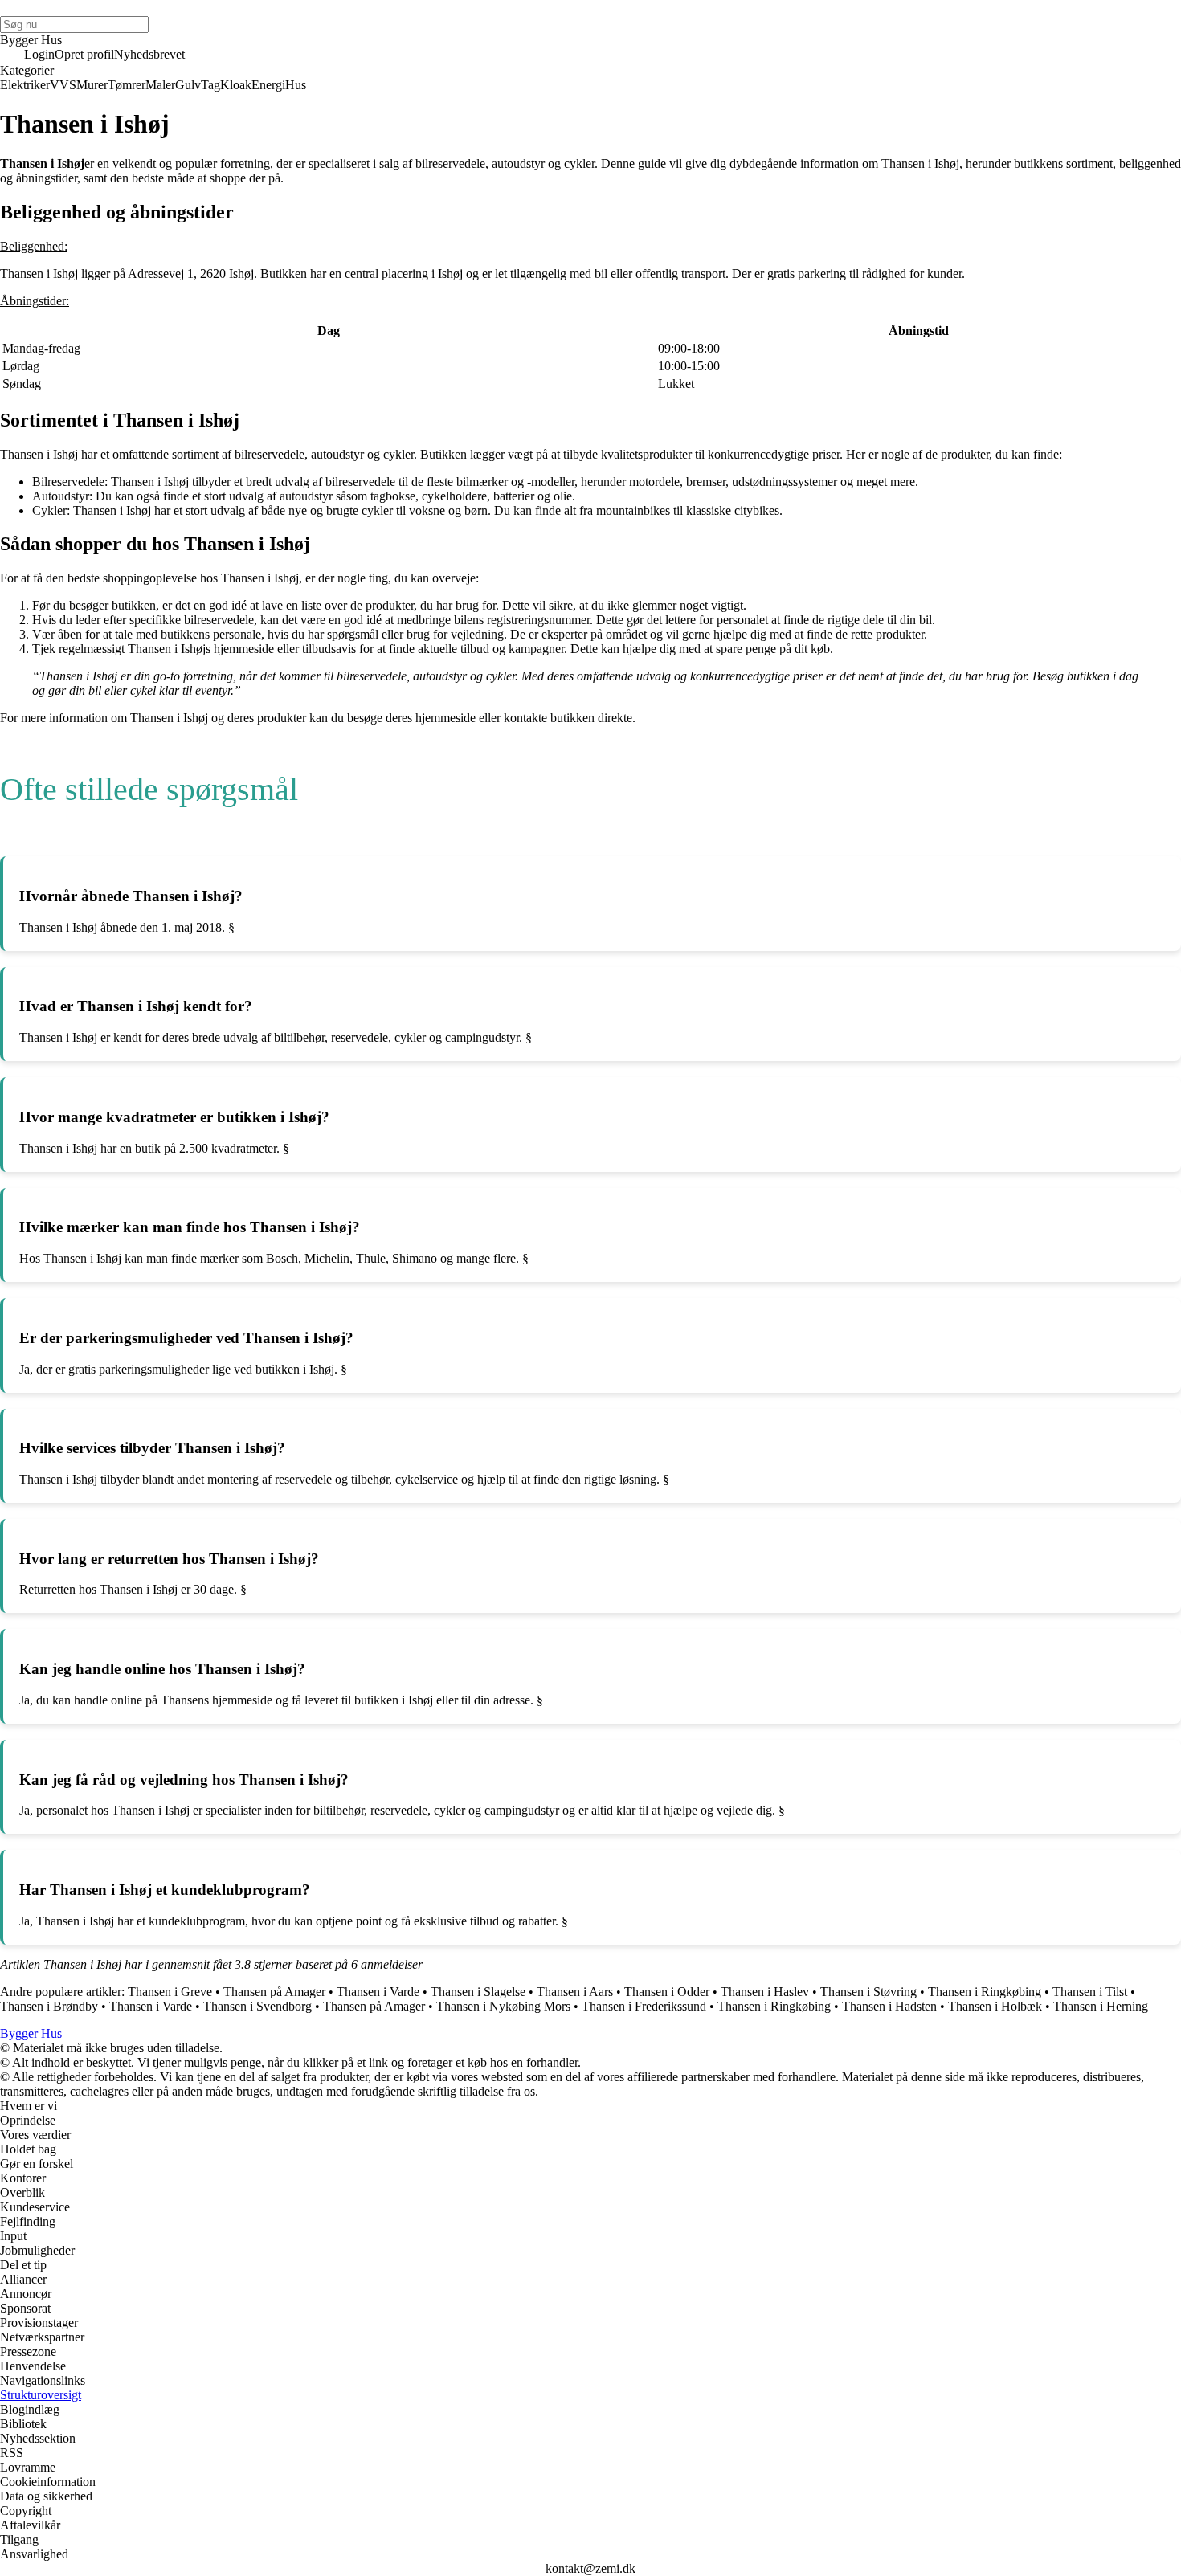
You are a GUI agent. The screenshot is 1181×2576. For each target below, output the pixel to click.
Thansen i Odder (667, 1992)
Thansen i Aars (575, 1992)
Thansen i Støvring (868, 1992)
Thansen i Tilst (1090, 1992)
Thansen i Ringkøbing (985, 1992)
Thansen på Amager (274, 1992)
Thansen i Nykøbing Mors (503, 2006)
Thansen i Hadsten (889, 2006)
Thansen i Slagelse (478, 1992)
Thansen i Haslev (765, 1992)
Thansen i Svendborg (257, 2006)
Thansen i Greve (170, 1992)
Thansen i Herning (1101, 2006)
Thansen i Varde (378, 1992)
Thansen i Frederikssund (644, 2006)
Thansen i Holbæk (995, 2006)
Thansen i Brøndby (49, 2006)
